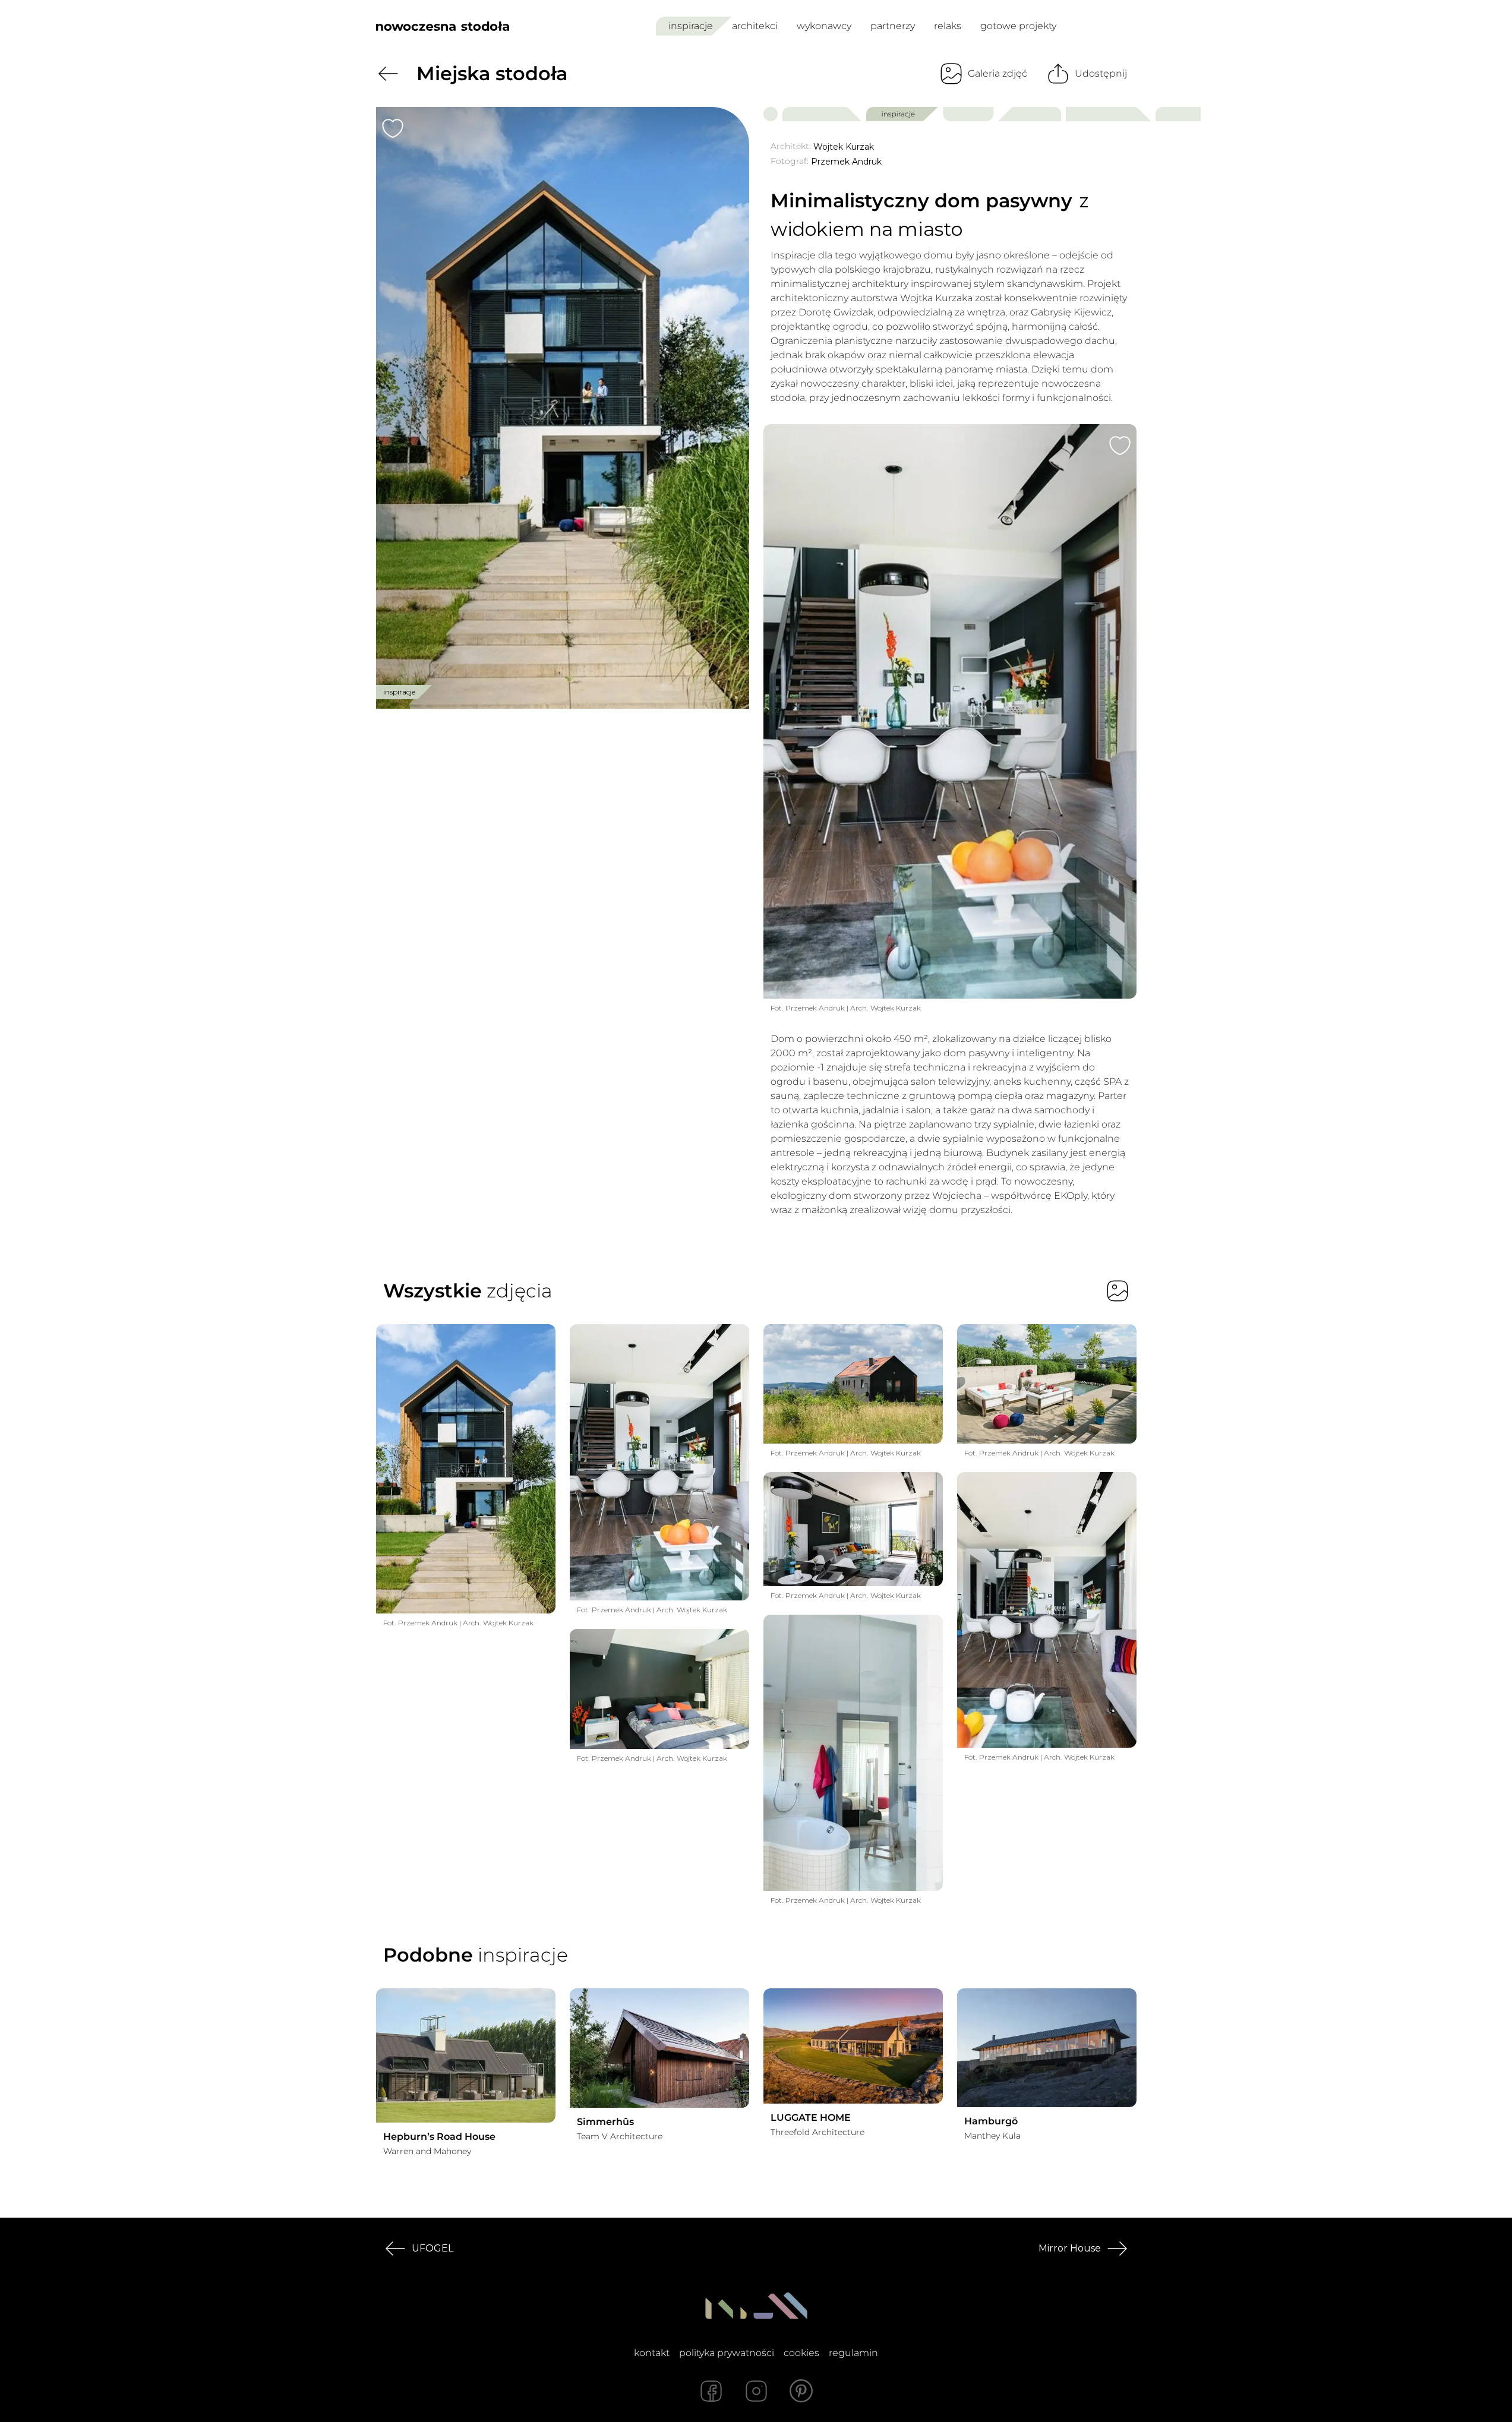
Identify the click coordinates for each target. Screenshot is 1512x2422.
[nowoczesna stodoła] (443, 26)
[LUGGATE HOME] (853, 2046)
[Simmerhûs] (659, 2048)
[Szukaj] (1101, 26)
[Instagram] (756, 2391)
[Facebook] (711, 2391)
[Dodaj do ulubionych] (393, 128)
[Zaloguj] (1129, 26)
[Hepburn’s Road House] (466, 2056)
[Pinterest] (801, 2391)
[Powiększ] (563, 408)
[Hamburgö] (1047, 2048)
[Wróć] (388, 74)
